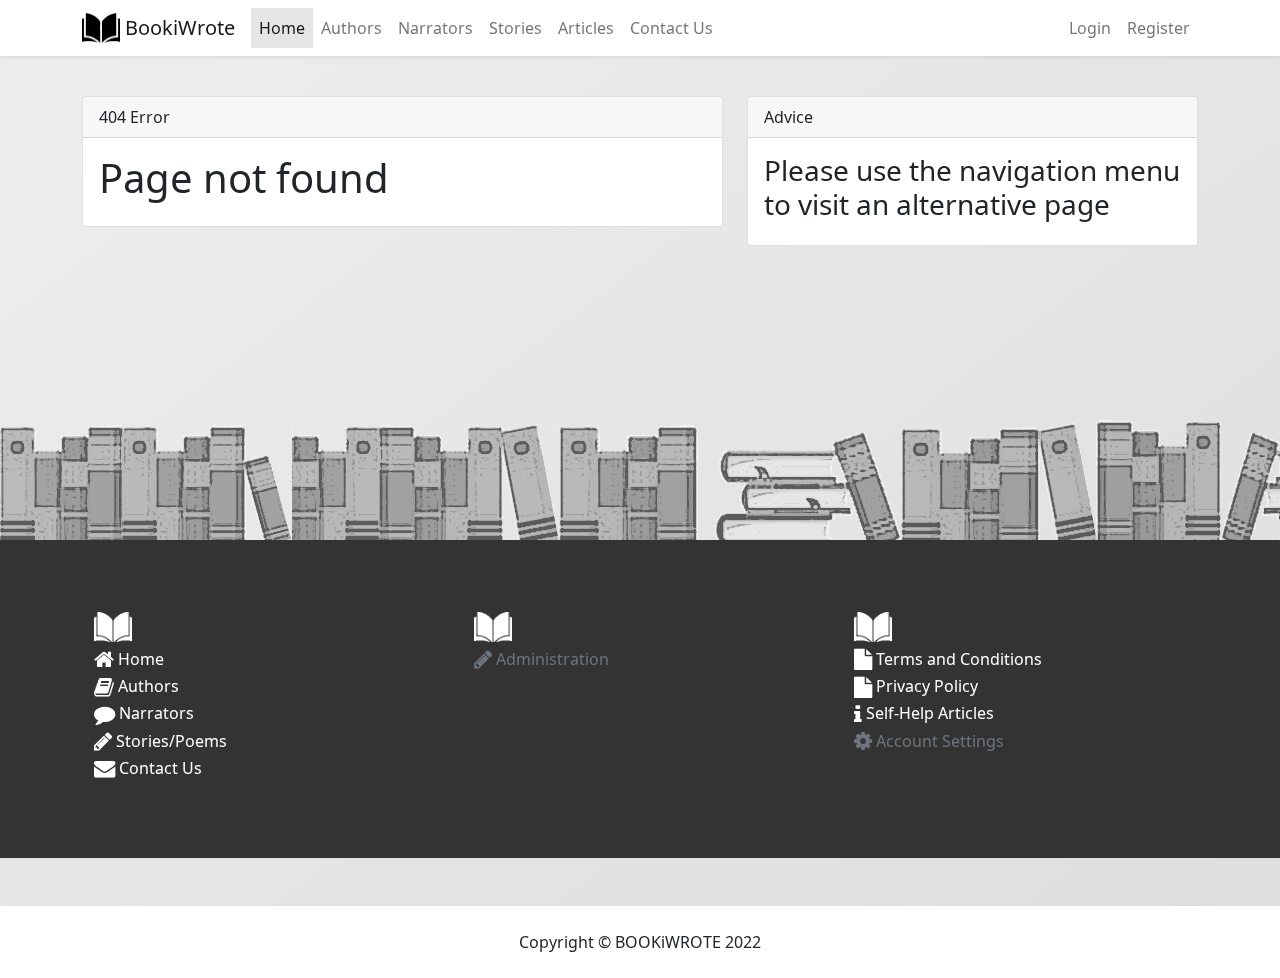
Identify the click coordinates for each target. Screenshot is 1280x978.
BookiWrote (177, 27)
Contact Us (671, 28)
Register (1158, 28)
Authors (351, 28)
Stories (515, 28)
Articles (586, 28)
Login (1090, 28)
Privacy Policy (925, 686)
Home (282, 28)
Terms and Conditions (957, 659)
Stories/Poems (169, 741)
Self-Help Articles (928, 713)
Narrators (435, 28)
